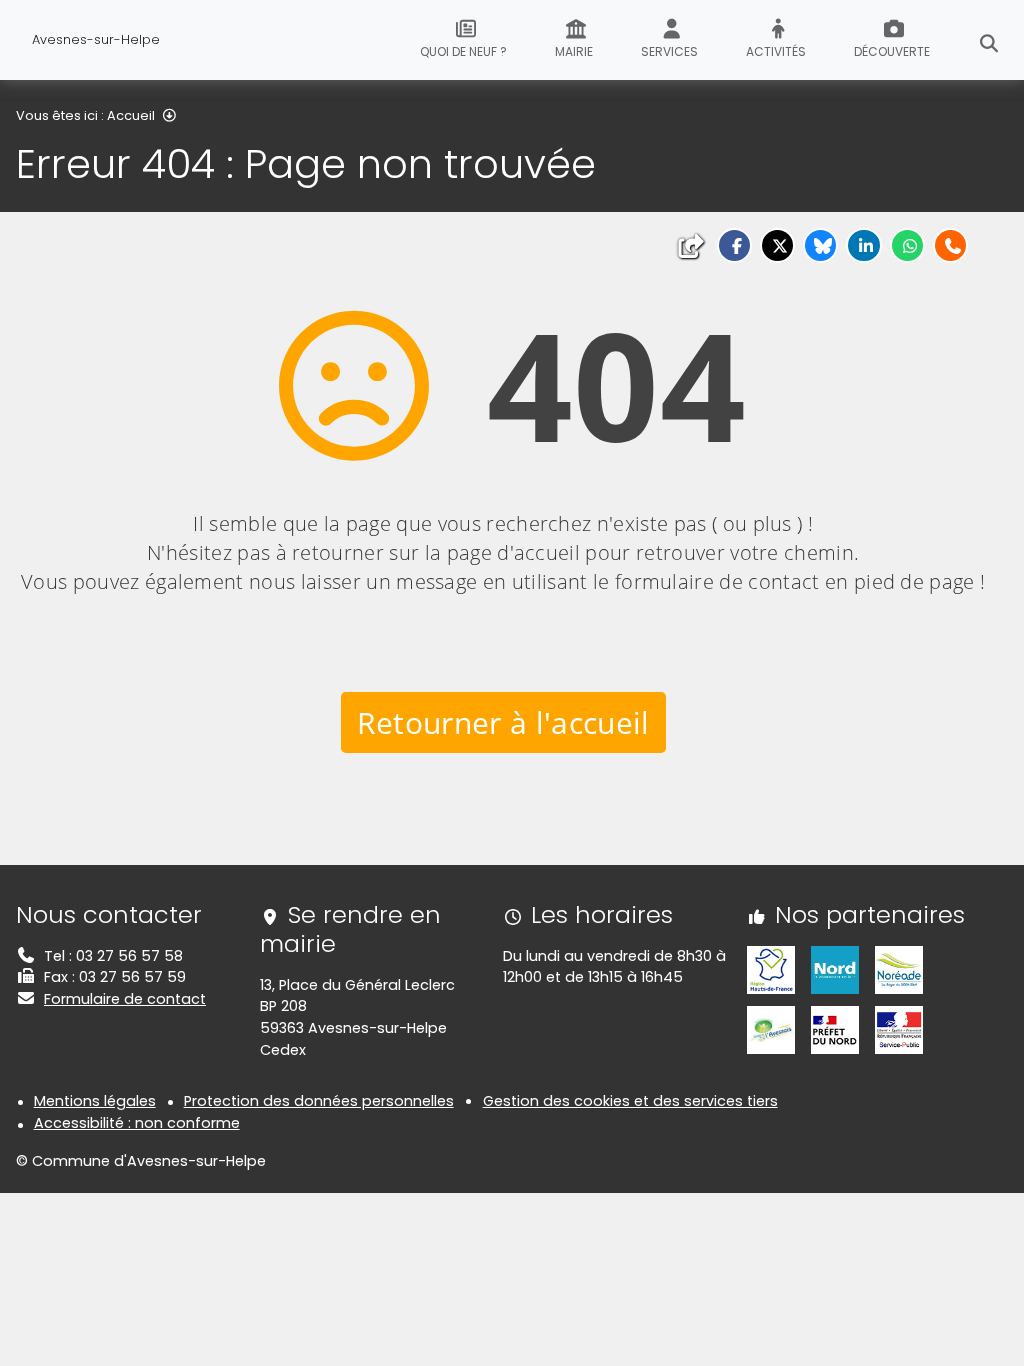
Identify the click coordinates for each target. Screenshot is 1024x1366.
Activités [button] (776, 51)
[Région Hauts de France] (771, 969)
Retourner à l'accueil (503, 722)
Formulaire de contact (125, 999)
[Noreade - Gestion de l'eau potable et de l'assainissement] (899, 969)
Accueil (131, 115)
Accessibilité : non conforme (137, 1123)
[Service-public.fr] (899, 1029)
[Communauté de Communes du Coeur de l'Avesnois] (771, 1029)
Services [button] (669, 51)
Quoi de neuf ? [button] (463, 51)
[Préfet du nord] (835, 1029)
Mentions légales (95, 1101)
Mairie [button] (574, 51)
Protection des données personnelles (319, 1101)
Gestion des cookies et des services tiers (630, 1101)
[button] (734, 245)
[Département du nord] (835, 969)
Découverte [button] (892, 51)
